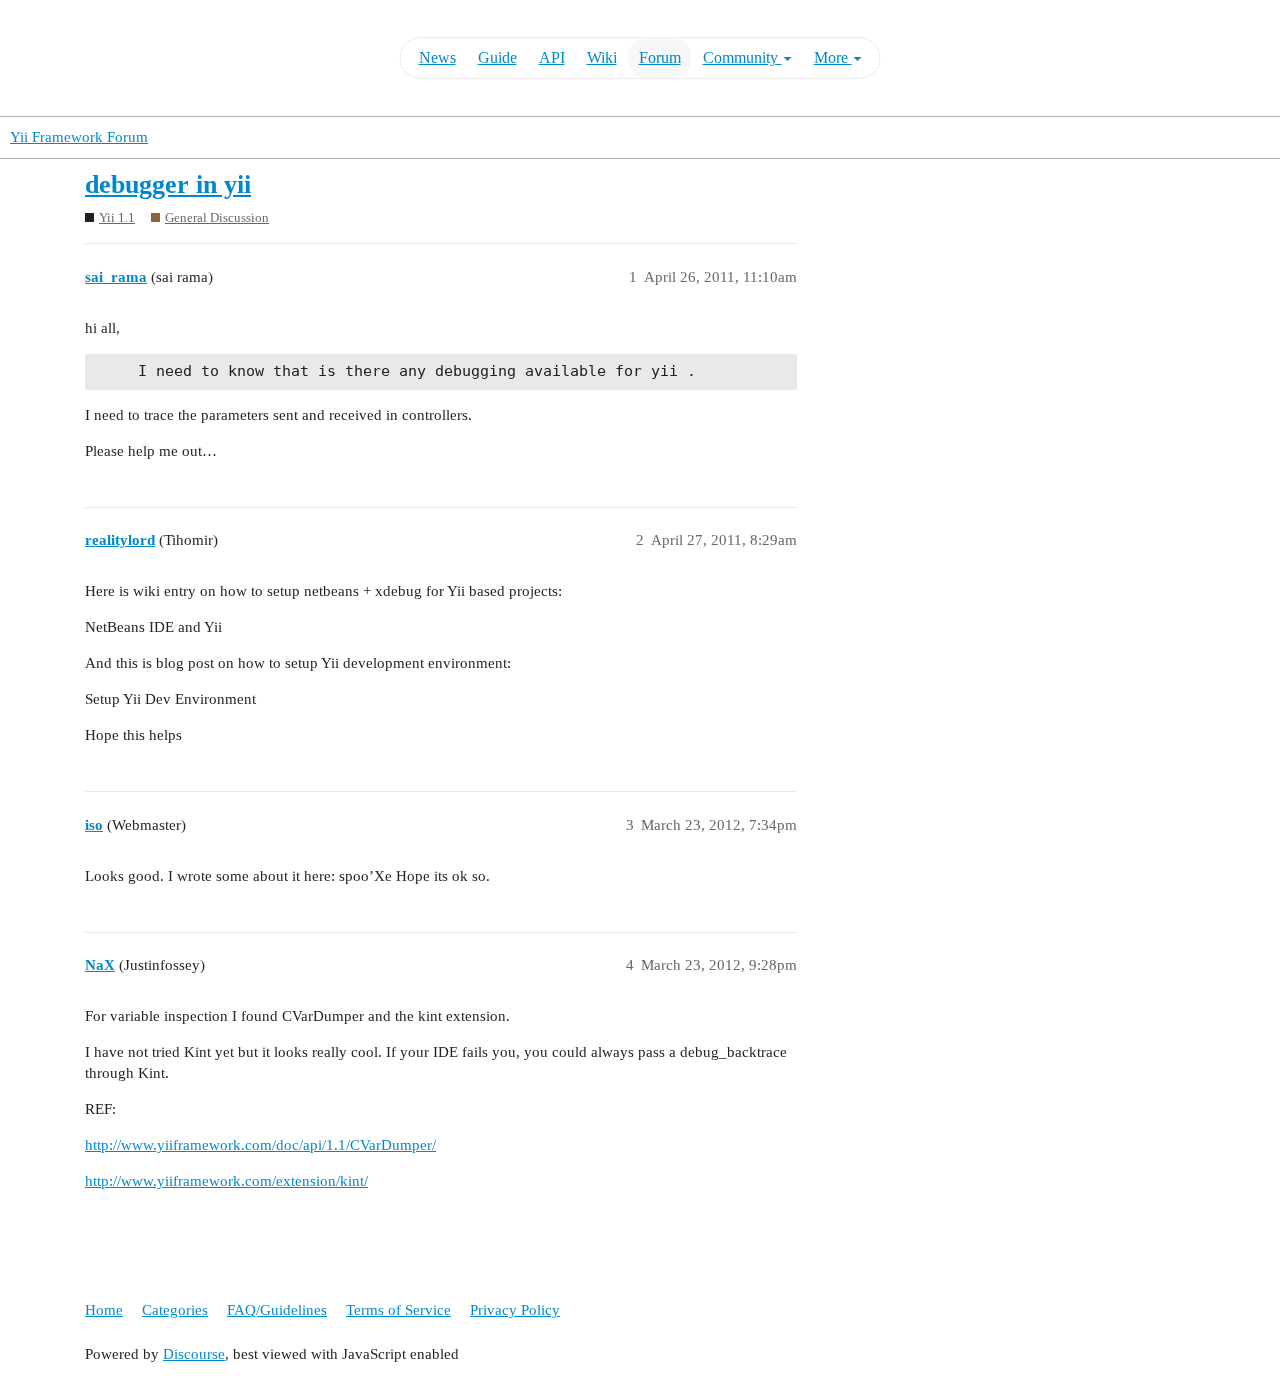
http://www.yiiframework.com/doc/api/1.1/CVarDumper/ (260, 1145)
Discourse (194, 1354)
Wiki (602, 57)
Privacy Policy (515, 1310)
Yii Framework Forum (79, 137)
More (833, 57)
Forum (660, 57)
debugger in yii (168, 184)
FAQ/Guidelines (277, 1310)
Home (104, 1310)
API (552, 57)
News (437, 57)
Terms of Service (398, 1310)
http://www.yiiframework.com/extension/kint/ (226, 1181)
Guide (497, 57)
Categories (175, 1310)
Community (742, 57)
